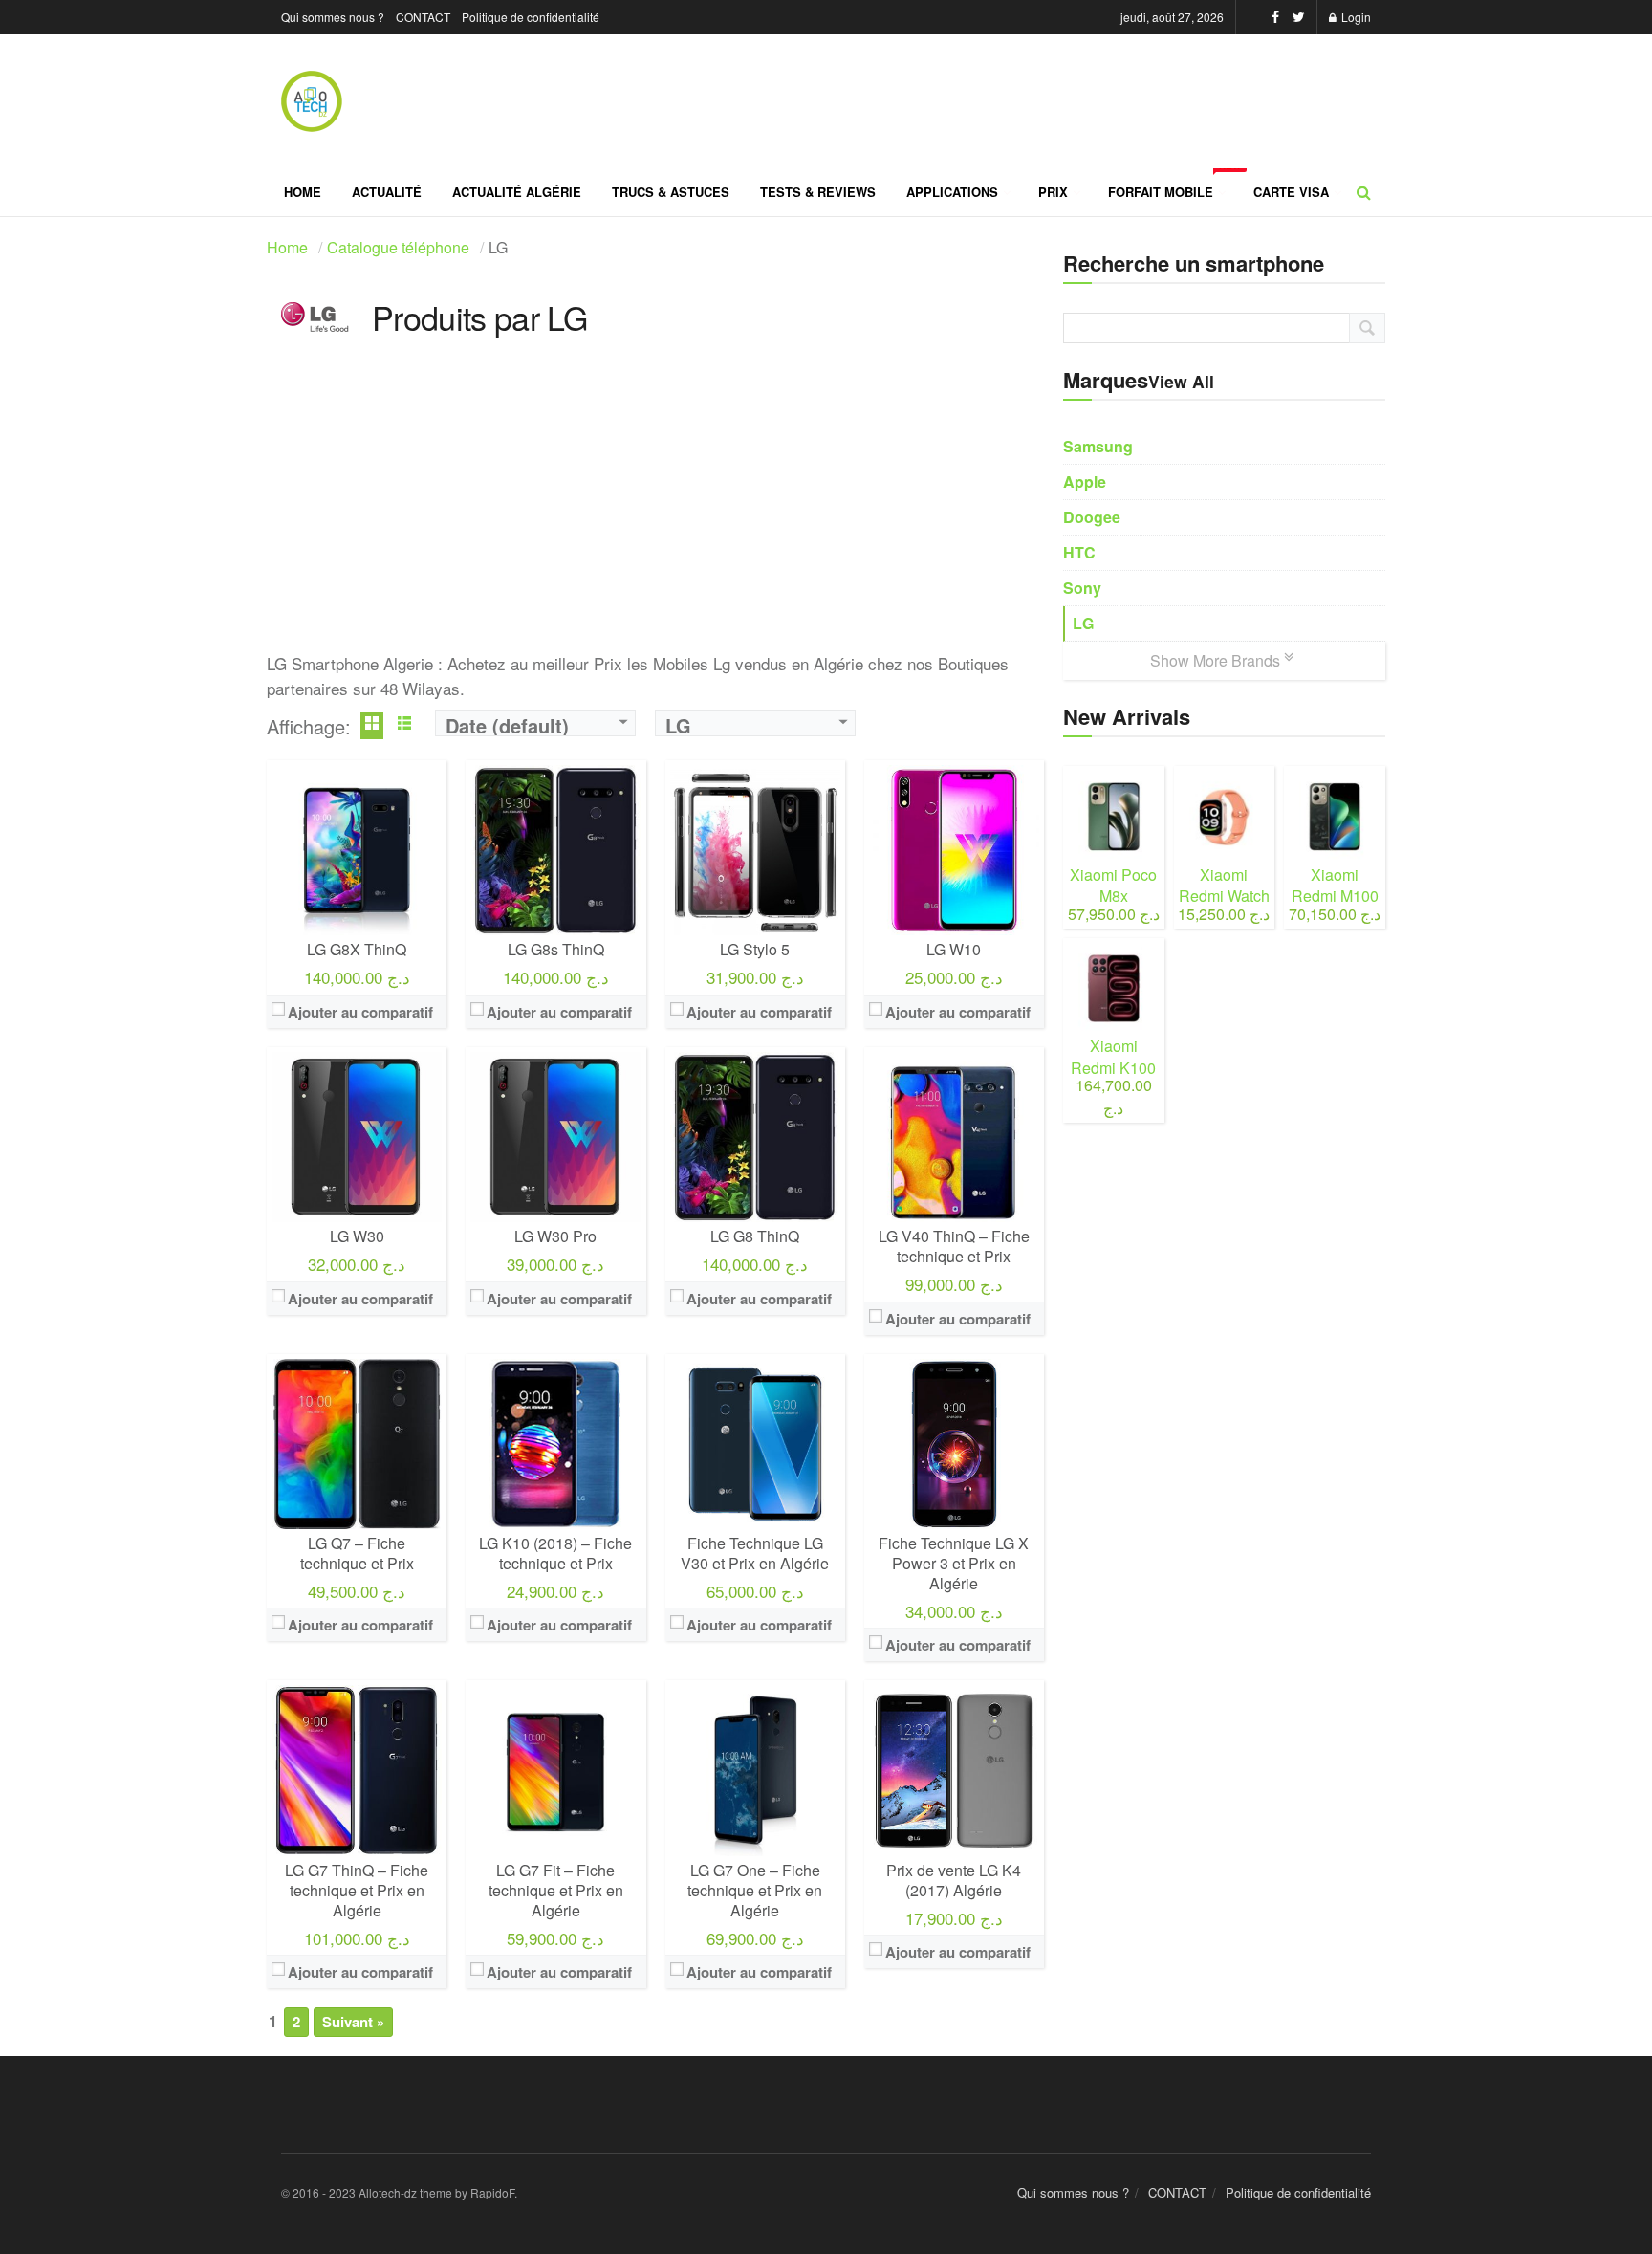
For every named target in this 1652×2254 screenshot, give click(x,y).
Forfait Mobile (1173, 185)
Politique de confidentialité (531, 17)
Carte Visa (1291, 192)
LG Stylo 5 (755, 949)
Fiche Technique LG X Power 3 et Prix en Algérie (954, 1563)
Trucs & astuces (671, 192)
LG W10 (954, 949)
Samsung (1098, 446)
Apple (1085, 481)
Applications (952, 192)
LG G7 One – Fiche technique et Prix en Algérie (755, 1890)
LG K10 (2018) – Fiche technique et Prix (555, 1553)
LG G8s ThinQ (556, 949)
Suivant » (353, 2022)
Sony (1082, 588)
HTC (1079, 552)
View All (1181, 381)
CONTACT (423, 17)
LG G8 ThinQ (755, 1236)
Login (1355, 17)
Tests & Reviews (818, 192)
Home (303, 192)
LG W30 (357, 1236)
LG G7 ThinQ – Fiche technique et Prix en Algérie (357, 1890)
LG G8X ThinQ (357, 949)
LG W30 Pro (555, 1236)
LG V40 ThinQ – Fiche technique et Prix (954, 1246)
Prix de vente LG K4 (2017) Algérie (954, 1880)
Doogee (1092, 517)
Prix (1053, 192)
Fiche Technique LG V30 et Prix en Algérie (755, 1553)
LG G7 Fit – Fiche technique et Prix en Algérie (556, 1890)
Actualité (387, 192)
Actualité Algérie (517, 192)
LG (1083, 623)
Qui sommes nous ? (333, 17)
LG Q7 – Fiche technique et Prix (357, 1553)
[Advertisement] (655, 517)
